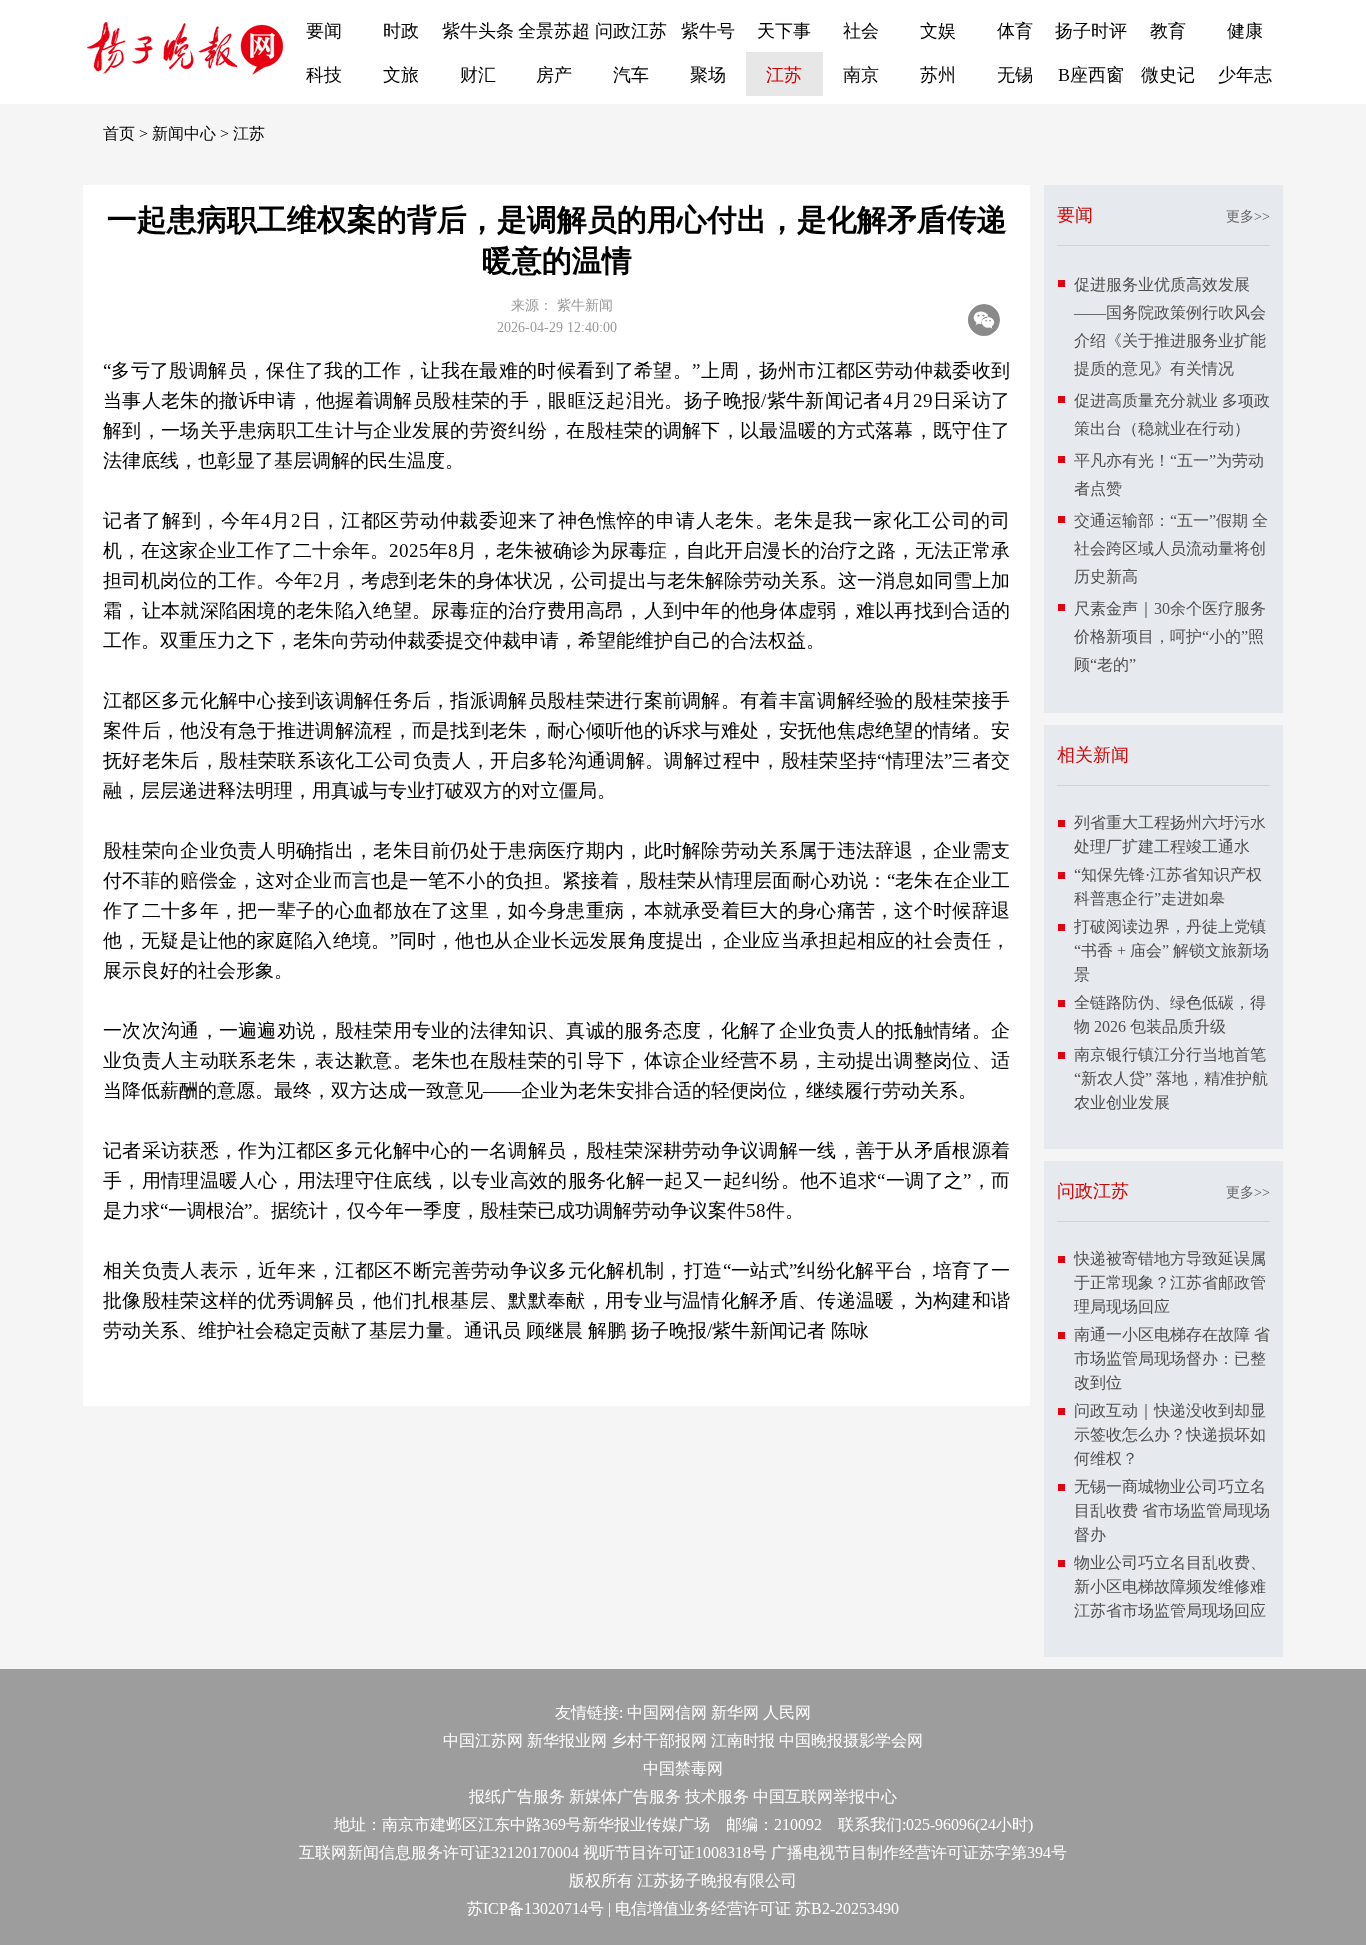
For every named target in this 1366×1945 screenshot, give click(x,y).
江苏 (784, 75)
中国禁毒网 (683, 1768)
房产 (554, 75)
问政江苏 (631, 31)
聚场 (708, 75)
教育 (1168, 31)
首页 (119, 133)
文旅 (401, 75)
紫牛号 (708, 31)
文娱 (938, 31)
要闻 (324, 31)
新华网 (735, 1712)
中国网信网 (667, 1712)
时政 (401, 31)
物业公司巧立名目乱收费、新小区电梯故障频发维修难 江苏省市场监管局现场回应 (1170, 1586)
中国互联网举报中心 (825, 1796)
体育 (1015, 31)
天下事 (784, 31)
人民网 (787, 1712)
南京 (861, 75)
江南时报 (743, 1740)
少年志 (1245, 75)
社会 (861, 31)
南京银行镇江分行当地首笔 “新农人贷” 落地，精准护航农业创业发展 (1171, 1078)
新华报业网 (567, 1740)
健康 (1245, 31)
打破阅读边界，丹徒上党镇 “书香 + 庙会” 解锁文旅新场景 (1171, 950)
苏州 (938, 75)
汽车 (631, 75)
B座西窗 (1091, 75)
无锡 (1015, 75)
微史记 (1168, 75)
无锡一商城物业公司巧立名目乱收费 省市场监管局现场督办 (1172, 1510)
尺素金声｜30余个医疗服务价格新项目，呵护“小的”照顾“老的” (1170, 636)
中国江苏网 (483, 1740)
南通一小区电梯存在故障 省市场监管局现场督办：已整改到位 (1172, 1358)
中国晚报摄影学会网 (851, 1740)
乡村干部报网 (659, 1740)
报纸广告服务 (517, 1796)
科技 (324, 75)
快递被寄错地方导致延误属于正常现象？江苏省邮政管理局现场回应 (1170, 1282)
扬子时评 (1091, 31)
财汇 (478, 75)
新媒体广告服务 (625, 1796)
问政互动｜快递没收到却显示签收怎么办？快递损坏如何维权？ (1170, 1434)
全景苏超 (554, 31)
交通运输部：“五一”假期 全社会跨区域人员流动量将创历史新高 (1171, 548)
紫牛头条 (478, 31)
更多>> (1248, 216)
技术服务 (717, 1796)
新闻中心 (184, 133)
